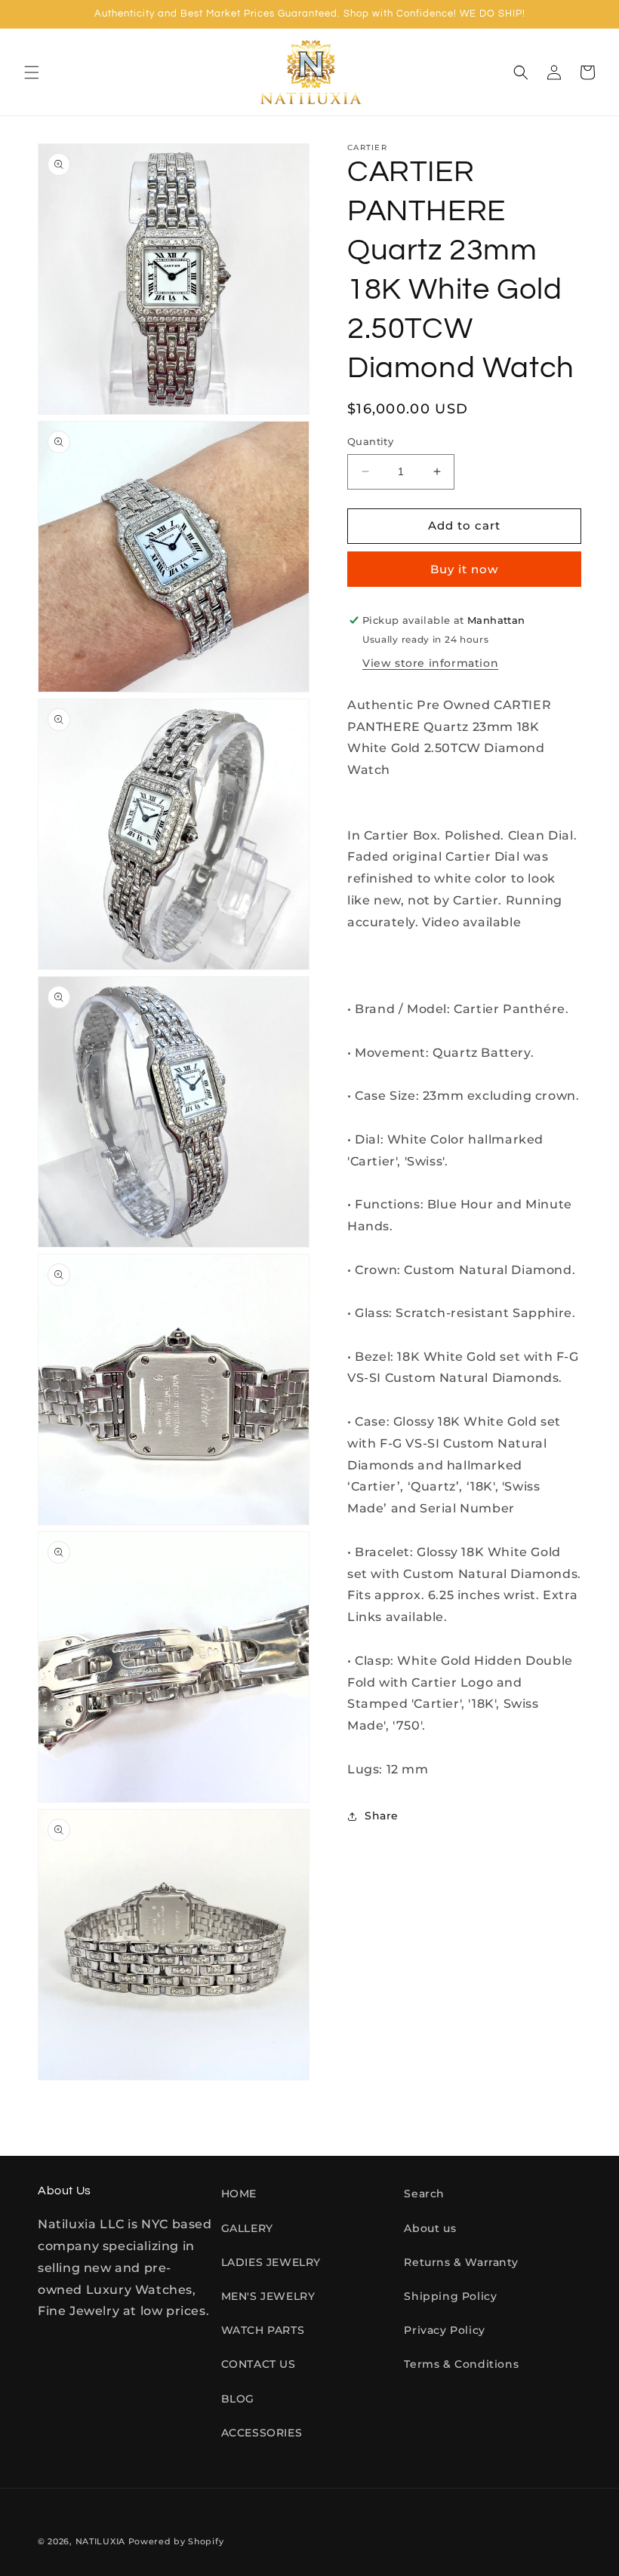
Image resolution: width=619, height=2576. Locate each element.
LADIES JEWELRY (271, 2262)
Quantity (370, 441)
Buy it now (464, 569)
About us (430, 2228)
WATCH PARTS (263, 2330)
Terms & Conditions (461, 2364)
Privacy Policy (444, 2330)
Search (424, 2194)
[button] (32, 72)
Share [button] (382, 1816)
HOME (239, 2194)
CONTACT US (259, 2364)
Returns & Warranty (461, 2262)
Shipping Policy (450, 2296)
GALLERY (247, 2228)
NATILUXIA (102, 2541)
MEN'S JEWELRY (268, 2296)
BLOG (238, 2399)
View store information (430, 663)
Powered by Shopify (176, 2541)
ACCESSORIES (262, 2433)
